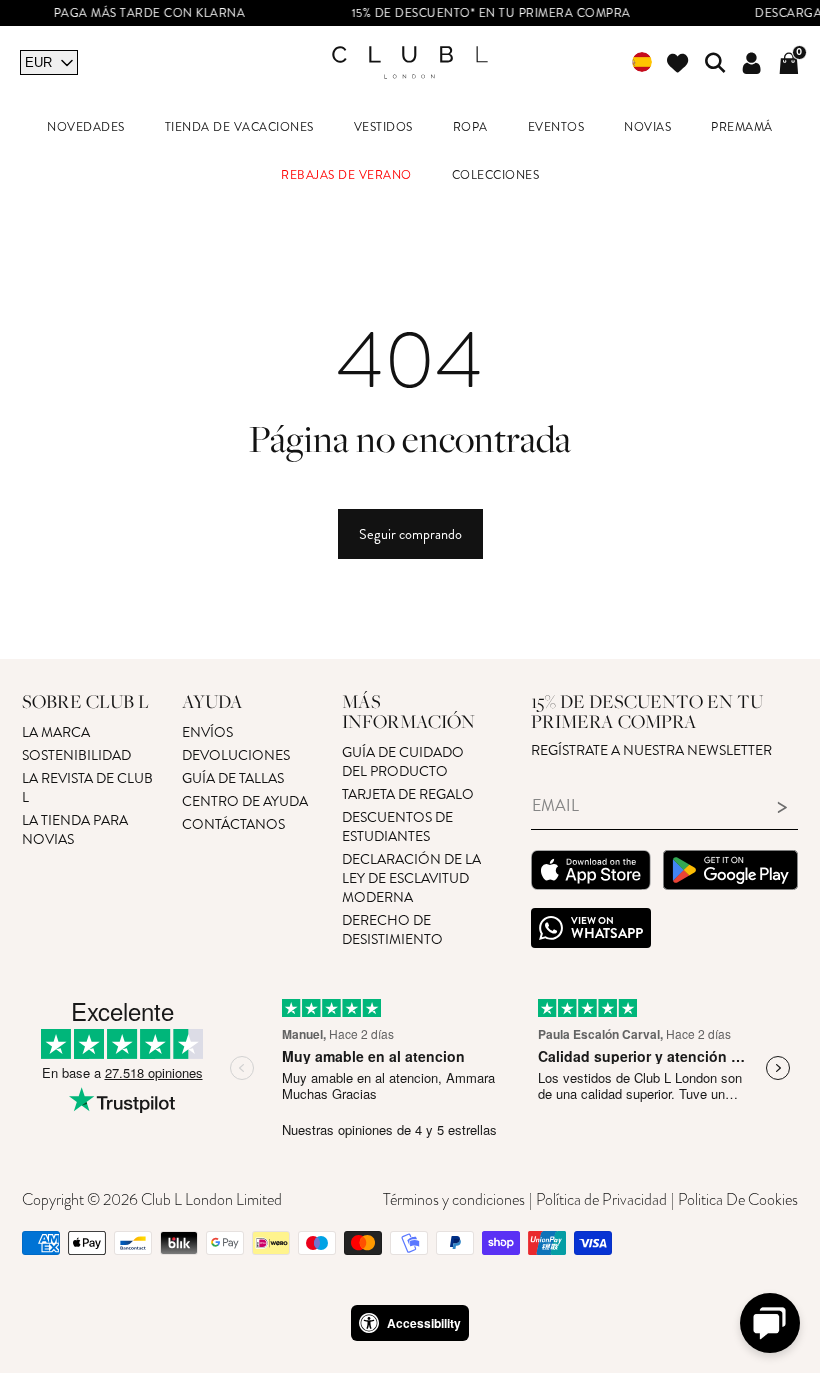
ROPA (470, 127)
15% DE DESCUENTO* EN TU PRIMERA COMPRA (474, 13)
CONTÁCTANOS (233, 824)
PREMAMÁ (742, 127)
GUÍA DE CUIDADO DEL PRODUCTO (403, 762)
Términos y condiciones (454, 1200)
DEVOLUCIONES (236, 755)
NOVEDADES (86, 127)
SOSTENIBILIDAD (76, 755)
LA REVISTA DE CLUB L (87, 788)
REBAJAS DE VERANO (346, 175)
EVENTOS (556, 127)
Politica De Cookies (738, 1200)
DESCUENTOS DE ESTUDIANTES (397, 827)
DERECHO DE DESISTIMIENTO (392, 930)
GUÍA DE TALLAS (233, 778)
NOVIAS (647, 127)
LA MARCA (56, 732)
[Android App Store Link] (730, 873)
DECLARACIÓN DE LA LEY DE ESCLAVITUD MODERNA (411, 878)
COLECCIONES (496, 175)
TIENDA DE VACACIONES (239, 127)
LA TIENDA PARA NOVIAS (75, 830)
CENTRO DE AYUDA (245, 801)
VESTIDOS (383, 127)
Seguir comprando (410, 534)
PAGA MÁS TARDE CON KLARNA (133, 13)
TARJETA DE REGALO (408, 794)
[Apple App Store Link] (591, 873)
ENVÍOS (207, 732)
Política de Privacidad (601, 1200)
